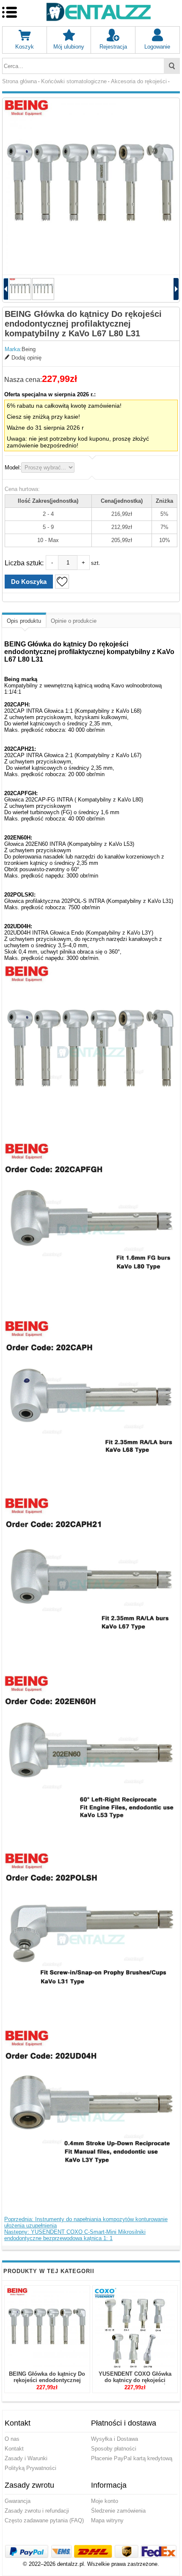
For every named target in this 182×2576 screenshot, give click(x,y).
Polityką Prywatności (30, 2468)
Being (29, 349)
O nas (12, 2439)
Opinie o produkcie (74, 621)
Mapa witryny (107, 2520)
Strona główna (19, 81)
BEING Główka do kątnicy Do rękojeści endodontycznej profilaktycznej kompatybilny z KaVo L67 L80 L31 (47, 2383)
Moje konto (105, 2501)
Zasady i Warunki (26, 2458)
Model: (13, 467)
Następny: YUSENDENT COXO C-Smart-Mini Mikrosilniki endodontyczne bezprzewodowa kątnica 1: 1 (75, 2235)
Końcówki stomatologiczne (74, 81)
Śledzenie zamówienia (118, 2511)
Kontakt (14, 2449)
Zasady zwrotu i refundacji (37, 2511)
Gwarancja (18, 2501)
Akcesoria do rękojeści (139, 81)
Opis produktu (24, 621)
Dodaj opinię (26, 358)
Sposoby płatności (114, 2449)
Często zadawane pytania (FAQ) (44, 2520)
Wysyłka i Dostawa (114, 2439)
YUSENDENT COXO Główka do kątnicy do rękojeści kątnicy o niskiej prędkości (135, 2380)
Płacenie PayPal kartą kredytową (132, 2458)
